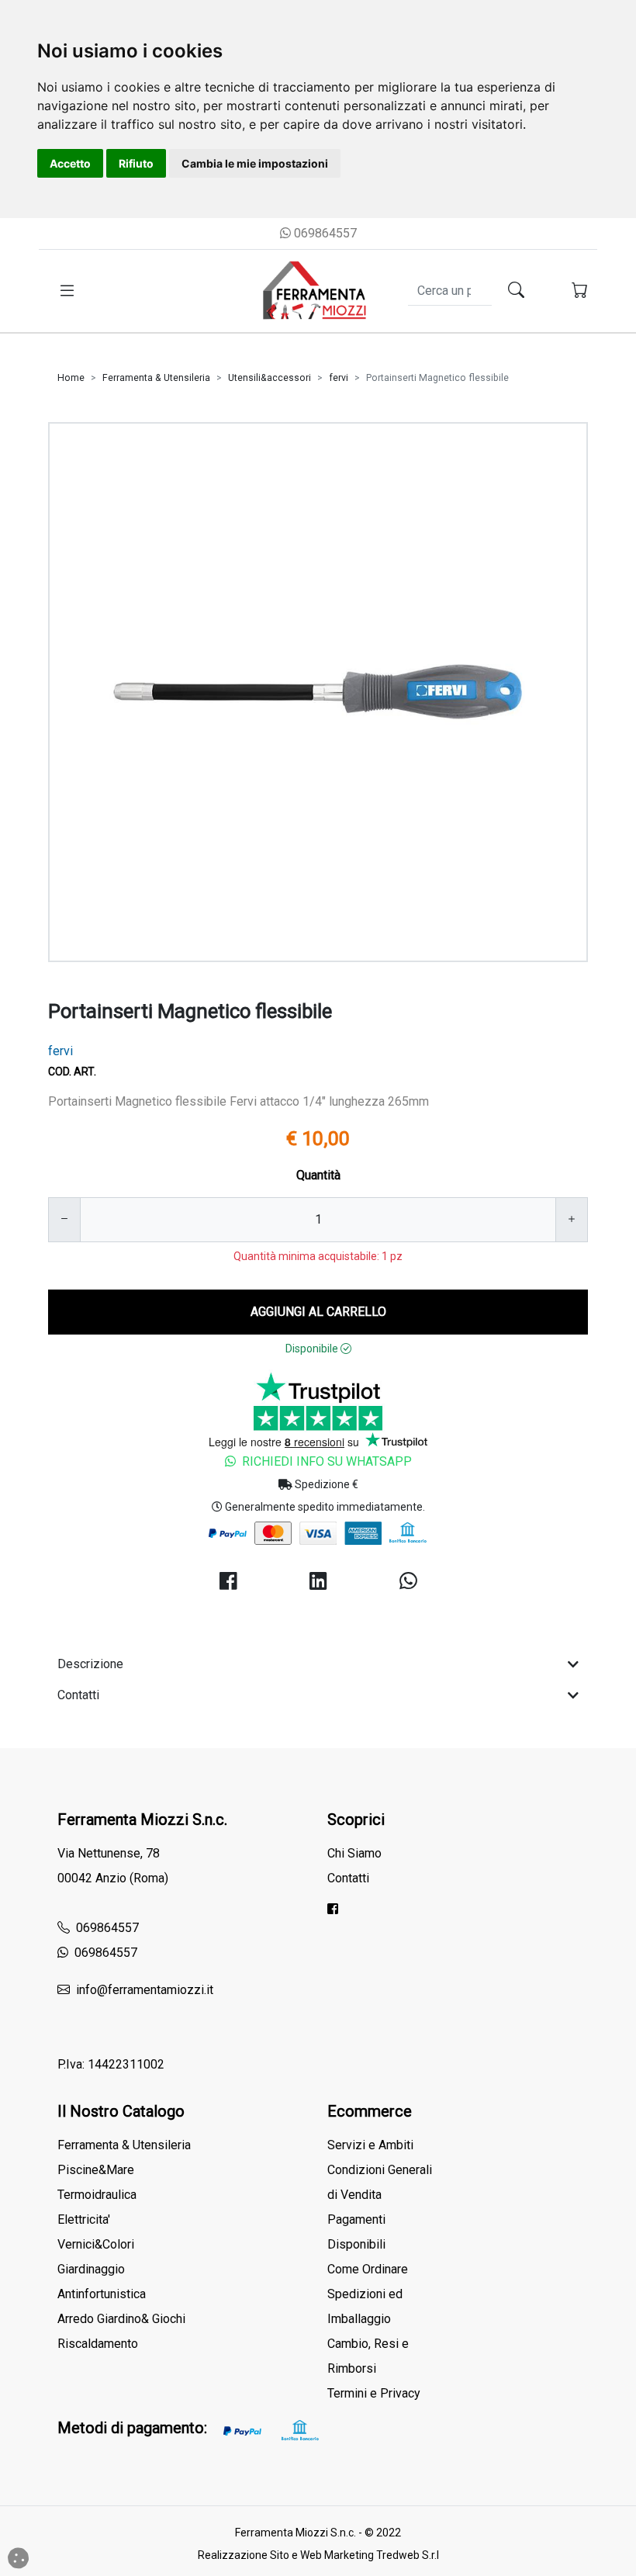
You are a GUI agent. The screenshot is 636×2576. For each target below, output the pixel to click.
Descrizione (90, 1664)
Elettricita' (84, 2219)
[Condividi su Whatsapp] (408, 1582)
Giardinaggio (91, 2269)
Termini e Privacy (374, 2393)
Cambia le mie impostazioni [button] (255, 163)
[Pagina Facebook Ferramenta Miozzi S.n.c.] (333, 1909)
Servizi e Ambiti (370, 2145)
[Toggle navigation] (67, 291)
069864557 (324, 233)
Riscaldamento (98, 2344)
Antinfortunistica (102, 2294)
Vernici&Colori (96, 2244)
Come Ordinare (368, 2269)
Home (71, 378)
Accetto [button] (70, 163)
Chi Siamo (354, 1853)
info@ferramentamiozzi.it (143, 1990)
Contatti (78, 1695)
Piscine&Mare (96, 2170)
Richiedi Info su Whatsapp (327, 1461)
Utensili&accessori (270, 378)
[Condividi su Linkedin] (318, 1582)
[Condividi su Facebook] (228, 1582)
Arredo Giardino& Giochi (121, 2319)
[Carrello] (580, 291)
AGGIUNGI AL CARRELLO (318, 1312)
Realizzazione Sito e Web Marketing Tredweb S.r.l (318, 2555)
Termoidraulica (97, 2195)
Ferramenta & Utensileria (156, 378)
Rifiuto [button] (136, 163)
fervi (339, 378)
